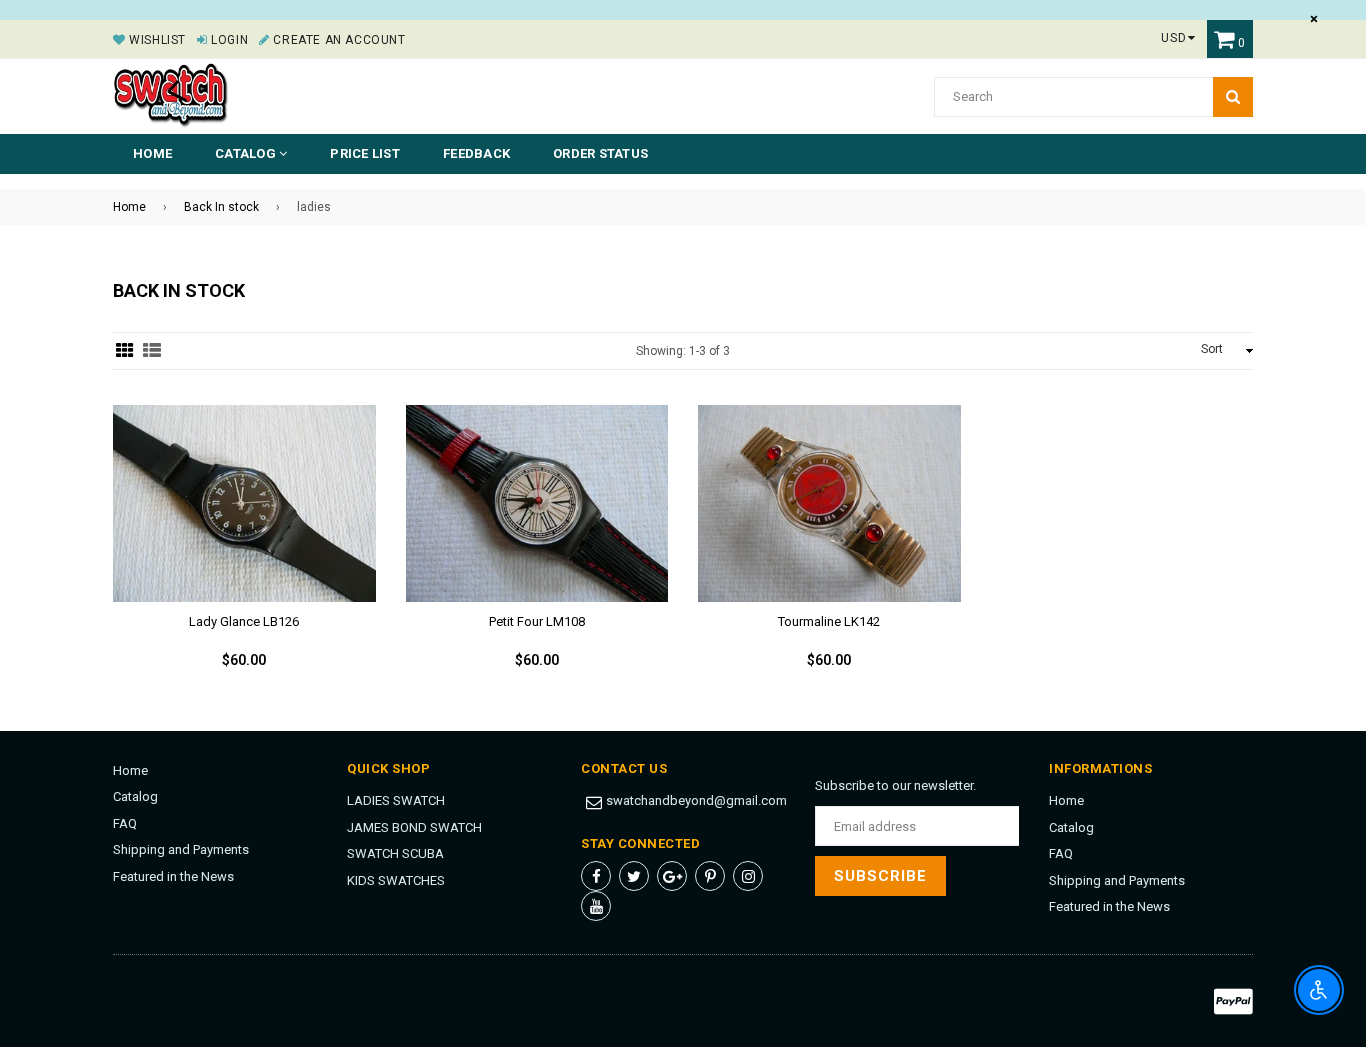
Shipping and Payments (181, 849)
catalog (247, 153)
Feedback (476, 153)
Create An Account (337, 40)
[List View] (152, 351)
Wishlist (156, 40)
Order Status (600, 153)
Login (228, 40)
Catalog (135, 796)
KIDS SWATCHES (396, 880)
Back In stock (221, 207)
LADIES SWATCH (396, 800)
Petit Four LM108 (537, 621)
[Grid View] (125, 351)
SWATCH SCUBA (395, 853)
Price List (365, 153)
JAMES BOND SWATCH (414, 827)
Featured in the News (173, 876)
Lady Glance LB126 (244, 621)
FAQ (125, 823)
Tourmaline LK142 (829, 621)
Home (152, 153)
